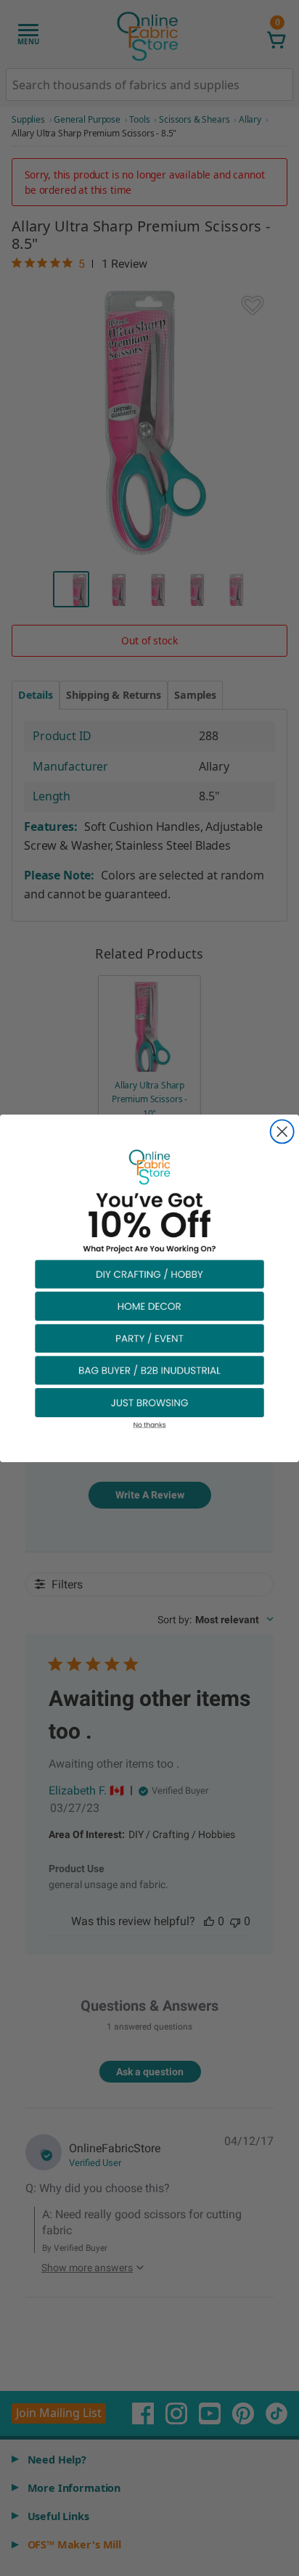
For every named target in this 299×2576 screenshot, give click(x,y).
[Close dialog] (282, 1131)
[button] (149, 1273)
